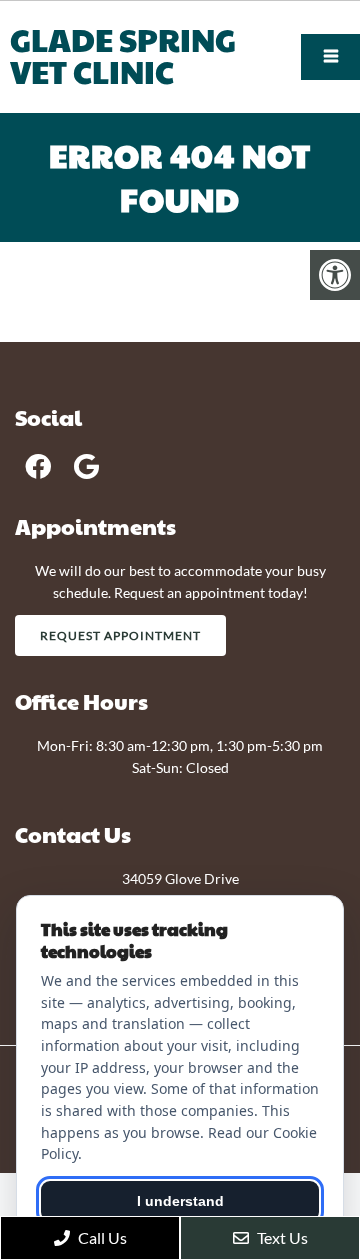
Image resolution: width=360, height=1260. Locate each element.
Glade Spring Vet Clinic (123, 55)
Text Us (281, 1237)
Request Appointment (120, 635)
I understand (180, 1201)
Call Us (101, 1237)
